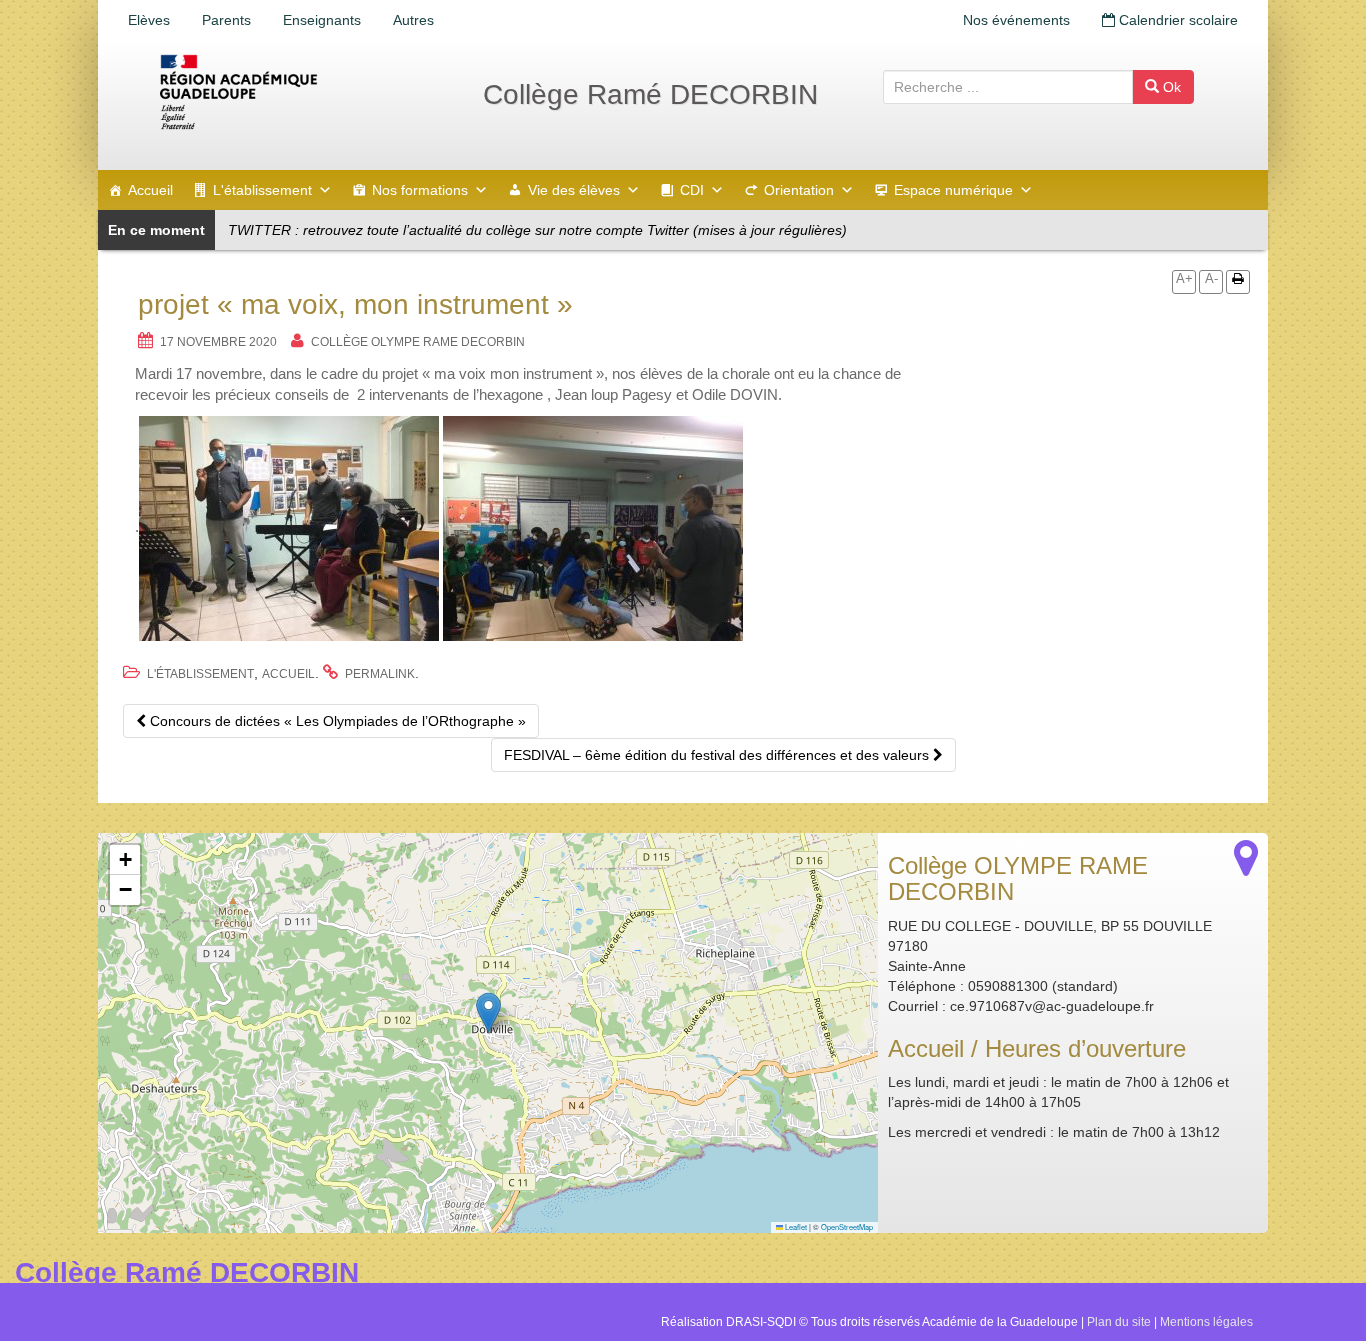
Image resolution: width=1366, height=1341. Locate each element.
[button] (488, 1012)
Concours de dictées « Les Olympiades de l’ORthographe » (336, 721)
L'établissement (262, 190)
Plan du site (1119, 1322)
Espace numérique (953, 190)
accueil (288, 674)
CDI (692, 190)
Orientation (799, 190)
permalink (380, 674)
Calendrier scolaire (1176, 20)
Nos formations (420, 190)
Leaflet (795, 1226)
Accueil (150, 190)
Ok (1170, 87)
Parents (226, 20)
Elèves (149, 20)
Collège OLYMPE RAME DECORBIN (418, 342)
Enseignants (322, 20)
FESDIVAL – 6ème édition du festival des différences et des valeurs (718, 755)
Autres (413, 20)
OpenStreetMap (847, 1226)
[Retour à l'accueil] (303, 92)
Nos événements (1016, 20)
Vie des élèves (574, 190)
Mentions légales (1206, 1322)
